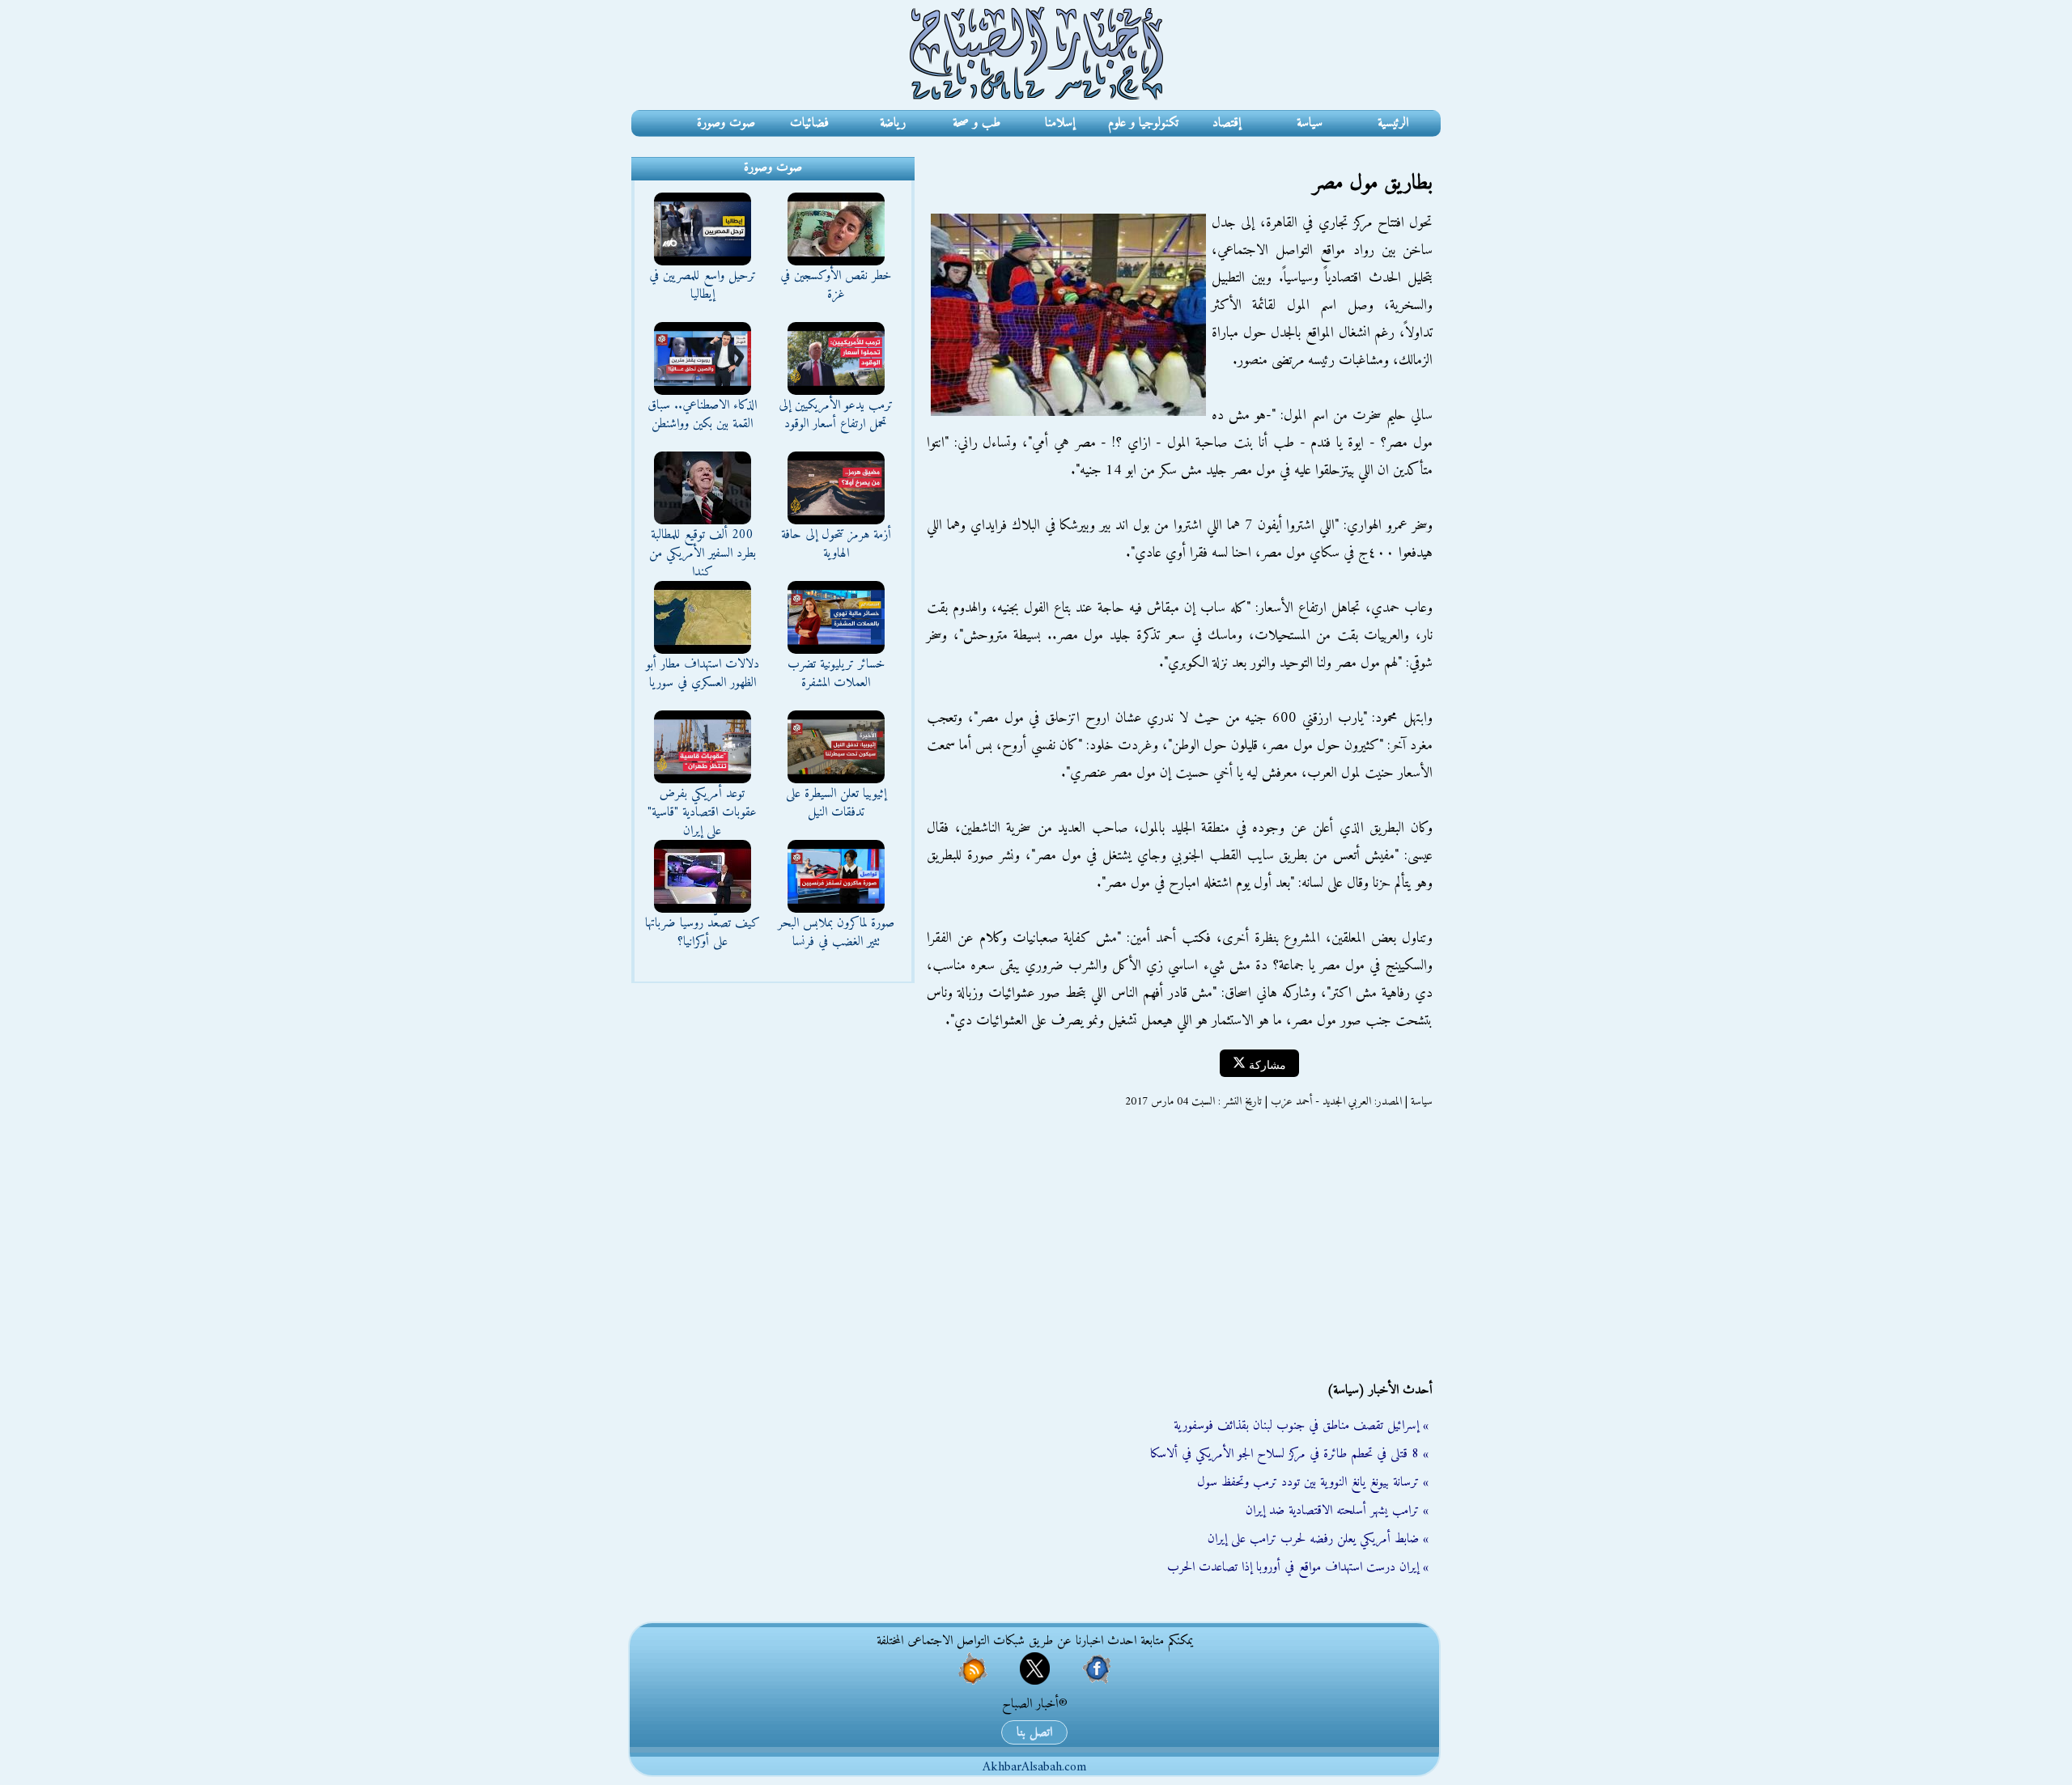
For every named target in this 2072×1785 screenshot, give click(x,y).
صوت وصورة (726, 123)
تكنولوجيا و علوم (1143, 123)
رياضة (893, 123)
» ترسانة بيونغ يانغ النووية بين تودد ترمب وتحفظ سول (1313, 1482)
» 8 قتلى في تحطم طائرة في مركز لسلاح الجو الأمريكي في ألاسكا (1289, 1454)
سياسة (1310, 123)
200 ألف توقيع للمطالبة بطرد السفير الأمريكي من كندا (703, 553)
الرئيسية (1393, 123)
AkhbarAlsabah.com (1034, 1767)
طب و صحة (977, 123)
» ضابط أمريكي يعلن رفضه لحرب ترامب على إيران (1318, 1539)
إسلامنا (1060, 123)
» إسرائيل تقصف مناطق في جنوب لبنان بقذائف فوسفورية (1301, 1426)
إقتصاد (1227, 123)
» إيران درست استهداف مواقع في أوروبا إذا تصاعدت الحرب (1298, 1567)
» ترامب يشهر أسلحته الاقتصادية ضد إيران (1337, 1511)
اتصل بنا (1034, 1732)
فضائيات (809, 123)
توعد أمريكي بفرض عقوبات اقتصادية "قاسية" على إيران (702, 812)
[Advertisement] (1178, 1245)
